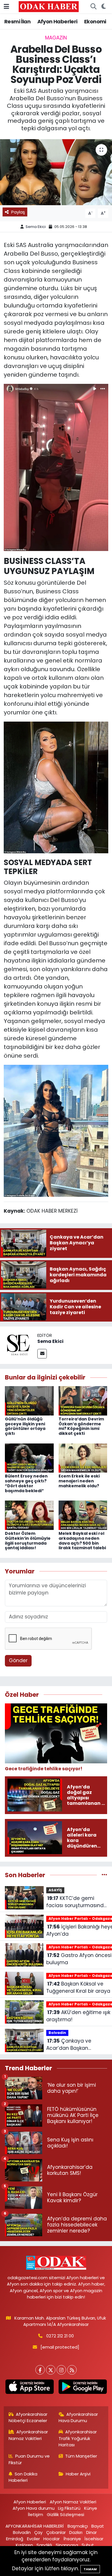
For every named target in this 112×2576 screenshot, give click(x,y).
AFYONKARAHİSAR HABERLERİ (35, 2526)
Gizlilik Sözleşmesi (65, 2514)
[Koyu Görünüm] (104, 7)
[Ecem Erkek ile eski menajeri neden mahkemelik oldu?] (83, 1458)
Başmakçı (78, 2526)
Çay (38, 2532)
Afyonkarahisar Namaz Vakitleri (28, 2435)
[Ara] (93, 7)
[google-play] (83, 2388)
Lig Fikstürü (69, 2508)
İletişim (35, 2514)
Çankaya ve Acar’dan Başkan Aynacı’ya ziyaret (69, 2045)
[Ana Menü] (6, 6)
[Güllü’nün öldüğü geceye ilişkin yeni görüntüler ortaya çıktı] (29, 1400)
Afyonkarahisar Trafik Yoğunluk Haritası (78, 2438)
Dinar (91, 2532)
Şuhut (88, 2545)
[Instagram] (61, 2370)
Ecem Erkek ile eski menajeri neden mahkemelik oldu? (79, 1481)
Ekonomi (95, 21)
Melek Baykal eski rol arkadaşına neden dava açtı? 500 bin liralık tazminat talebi (82, 1541)
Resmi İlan (17, 21)
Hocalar (52, 2539)
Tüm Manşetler (81, 2456)
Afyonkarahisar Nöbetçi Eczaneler (28, 2417)
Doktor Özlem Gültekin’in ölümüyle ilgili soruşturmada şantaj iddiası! (28, 1541)
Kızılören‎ (24, 2545)
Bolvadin (57, 2033)
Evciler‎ (33, 2539)
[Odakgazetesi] (49, 6)
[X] (51, 2370)
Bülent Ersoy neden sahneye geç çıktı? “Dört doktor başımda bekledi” (26, 1483)
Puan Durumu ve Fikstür (29, 2459)
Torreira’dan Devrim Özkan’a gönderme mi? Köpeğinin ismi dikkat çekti (81, 1426)
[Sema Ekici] (19, 1345)
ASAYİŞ (55, 1890)
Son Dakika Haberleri (23, 2477)
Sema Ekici (36, 227)
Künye (91, 2508)
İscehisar (94, 2539)
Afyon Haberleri (57, 21)
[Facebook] (40, 2370)
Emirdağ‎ (15, 2539)
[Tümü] (104, 1875)
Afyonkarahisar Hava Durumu (78, 2417)
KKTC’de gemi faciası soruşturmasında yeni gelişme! (77, 1902)
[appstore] (29, 2388)
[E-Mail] (42, 1354)
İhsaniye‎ (72, 2539)
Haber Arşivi (78, 2474)
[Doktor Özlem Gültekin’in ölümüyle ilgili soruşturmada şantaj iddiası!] (29, 1515)
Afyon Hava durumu (34, 2508)
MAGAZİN (56, 38)
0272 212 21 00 (60, 2336)
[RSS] (72, 2370)
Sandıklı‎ (44, 2545)
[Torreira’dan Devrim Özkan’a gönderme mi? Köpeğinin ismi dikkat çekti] (83, 1400)
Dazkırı (76, 2532)
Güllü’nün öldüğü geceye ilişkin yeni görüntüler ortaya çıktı (25, 1426)
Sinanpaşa (67, 2545)
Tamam (90, 2569)
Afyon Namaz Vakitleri (73, 2502)
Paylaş (18, 212)
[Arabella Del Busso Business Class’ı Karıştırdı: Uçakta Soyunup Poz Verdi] (56, 172)
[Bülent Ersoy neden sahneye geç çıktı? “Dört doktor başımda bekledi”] (29, 1458)
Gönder (18, 1660)
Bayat (98, 2526)
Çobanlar (56, 2532)
